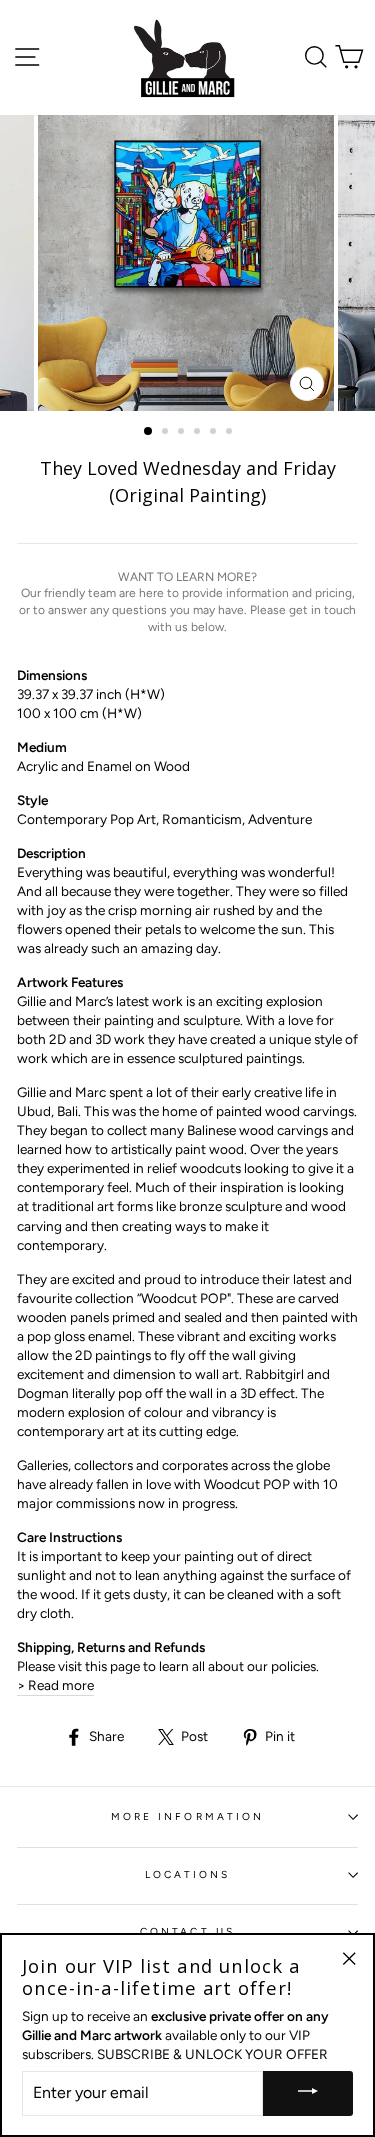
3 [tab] (183, 433)
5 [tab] (215, 433)
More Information (187, 1816)
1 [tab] (149, 432)
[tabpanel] (188, 263)
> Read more (55, 1685)
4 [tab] (199, 433)
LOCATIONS (188, 1874)
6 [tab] (231, 433)
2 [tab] (167, 433)
